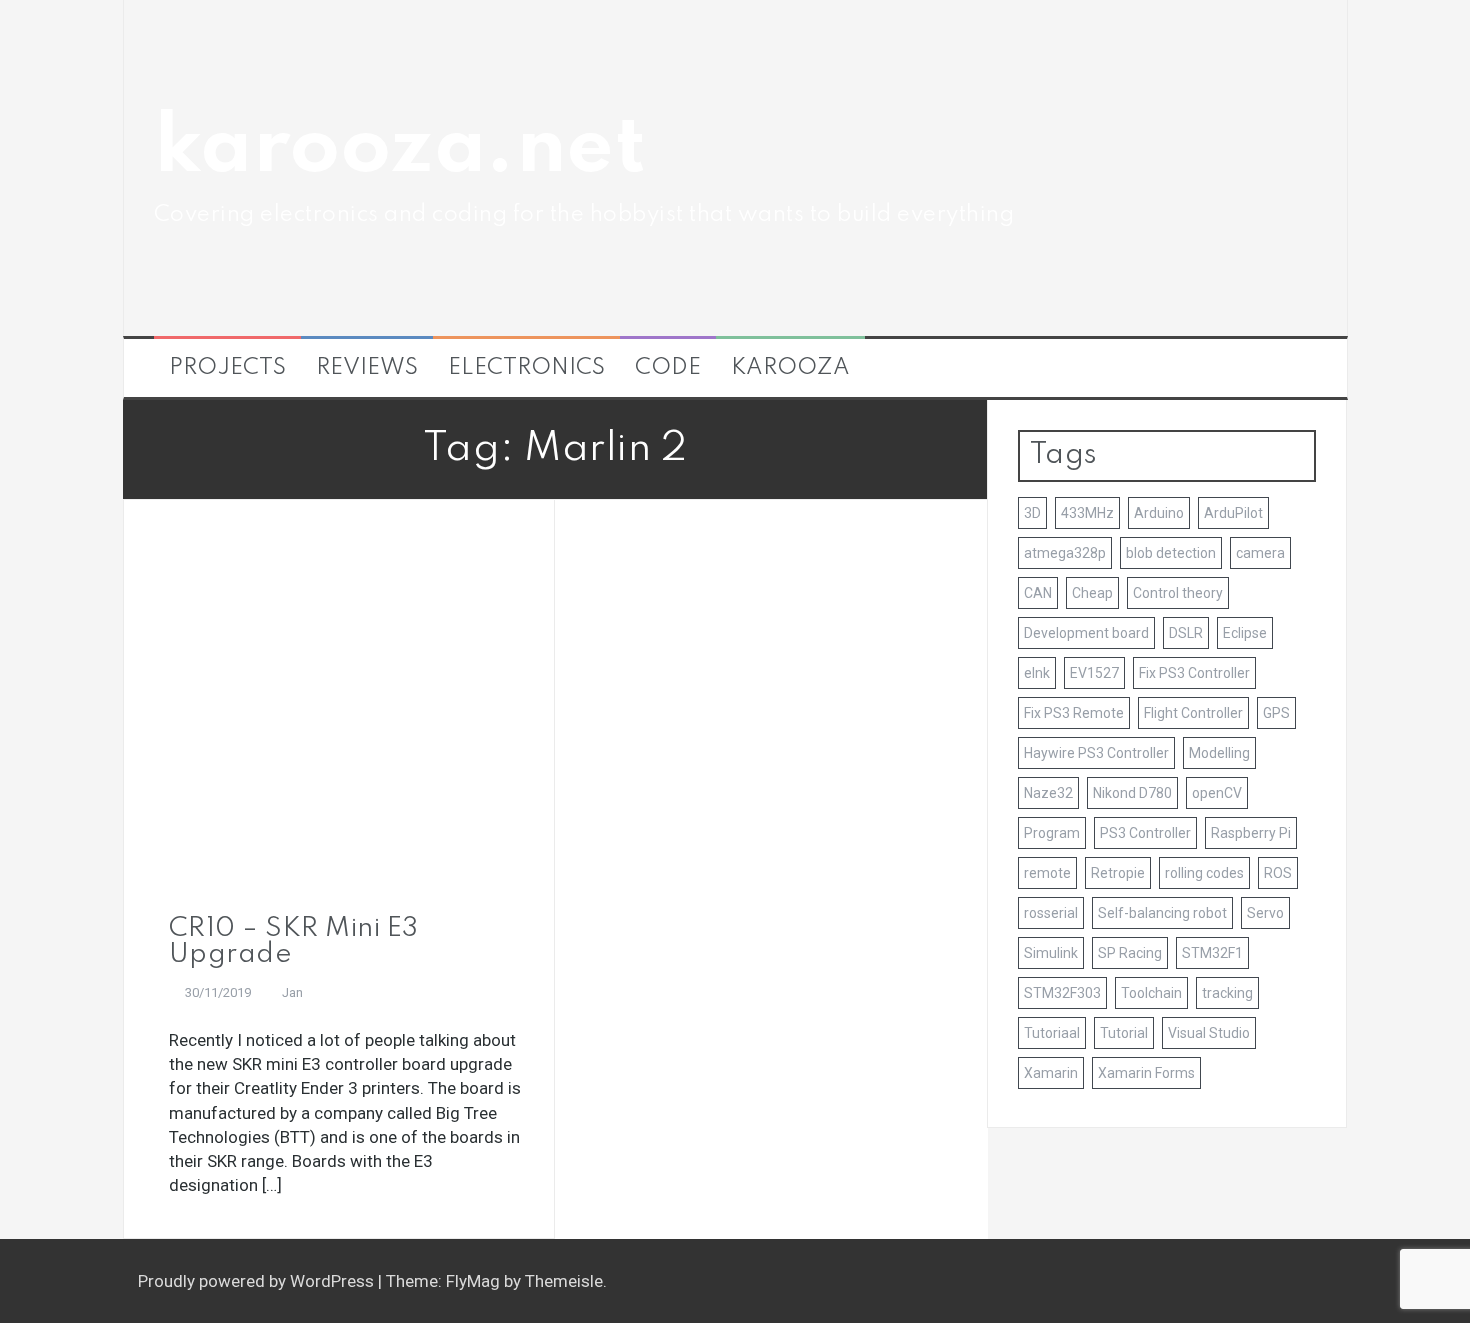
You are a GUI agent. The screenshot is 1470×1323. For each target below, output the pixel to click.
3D (1032, 513)
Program (1052, 833)
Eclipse (1245, 633)
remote (1047, 873)
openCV (1217, 793)
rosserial (1051, 913)
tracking (1227, 993)
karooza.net (400, 149)
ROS (1278, 873)
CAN (1038, 593)
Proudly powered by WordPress (258, 1281)
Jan (292, 992)
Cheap (1092, 593)
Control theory (1178, 593)
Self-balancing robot (1162, 913)
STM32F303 (1062, 993)
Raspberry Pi (1251, 833)
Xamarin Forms (1146, 1073)
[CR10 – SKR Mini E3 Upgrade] (339, 714)
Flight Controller (1193, 713)
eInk (1037, 673)
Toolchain (1151, 993)
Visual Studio (1209, 1033)
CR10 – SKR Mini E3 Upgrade (294, 941)
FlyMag (473, 1281)
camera (1260, 553)
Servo (1265, 913)
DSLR (1186, 633)
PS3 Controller (1145, 833)
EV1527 (1094, 673)
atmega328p (1065, 553)
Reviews (367, 368)
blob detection (1171, 553)
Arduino (1159, 513)
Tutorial (1124, 1033)
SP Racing (1130, 953)
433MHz (1087, 513)
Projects (227, 368)
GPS (1276, 713)
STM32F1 (1212, 953)
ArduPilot (1233, 513)
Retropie (1118, 873)
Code (668, 368)
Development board (1086, 633)
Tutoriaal (1052, 1033)
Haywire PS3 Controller (1096, 753)
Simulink (1051, 953)
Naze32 (1048, 793)
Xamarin (1051, 1073)
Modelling (1219, 753)
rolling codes (1204, 873)
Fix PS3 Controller (1194, 673)
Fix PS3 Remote (1074, 713)
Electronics (526, 368)
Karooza (790, 368)
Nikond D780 (1132, 793)
